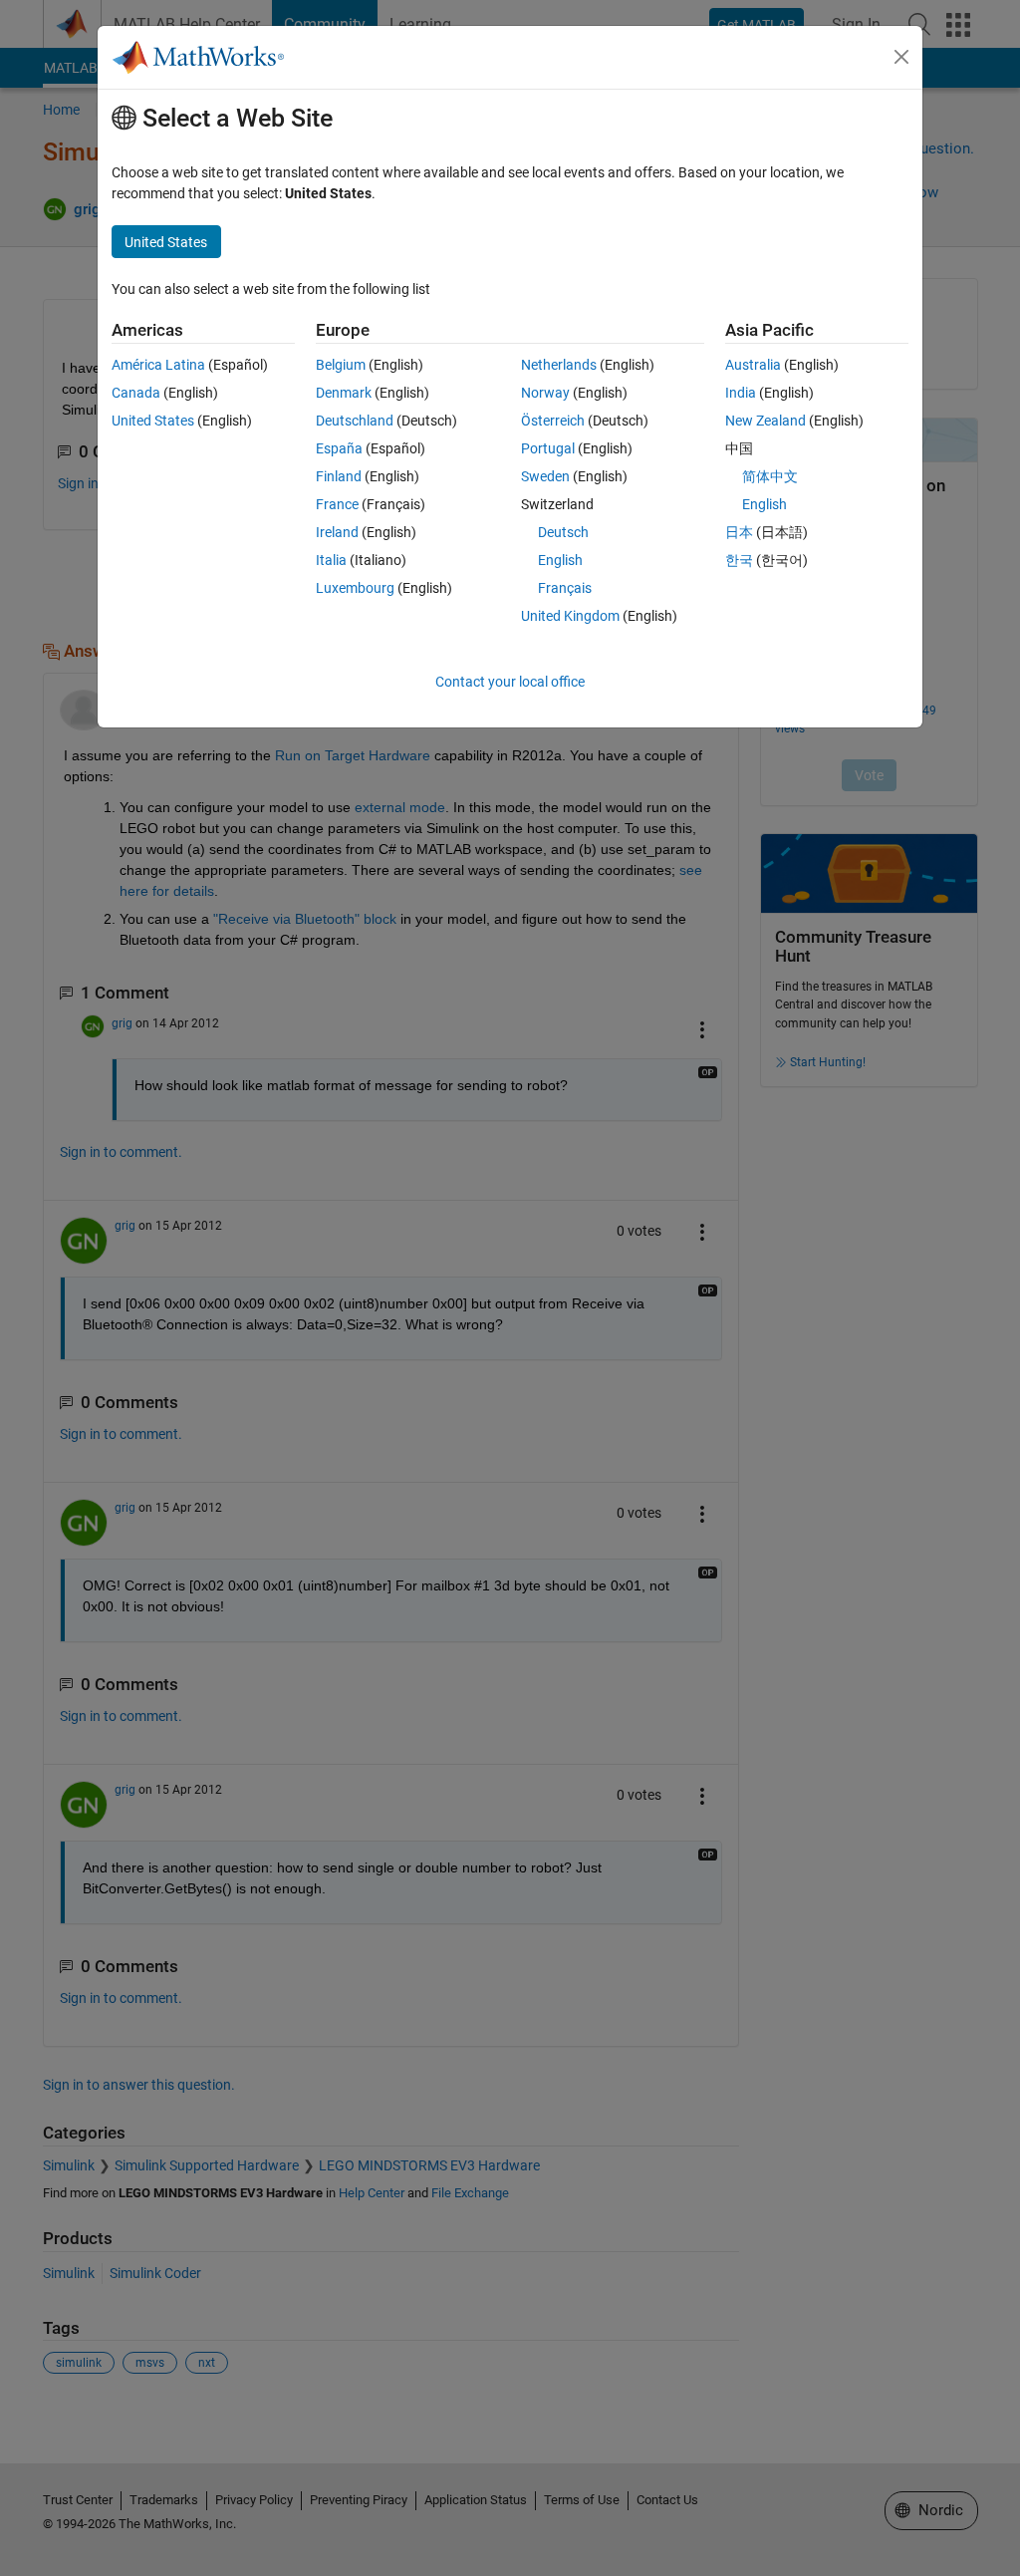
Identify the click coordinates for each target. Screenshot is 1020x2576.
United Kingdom (570, 616)
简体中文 (770, 476)
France (337, 504)
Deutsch (563, 532)
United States (153, 421)
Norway (545, 393)
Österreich (553, 421)
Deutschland (355, 421)
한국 (739, 560)
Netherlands (559, 365)
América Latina (158, 365)
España (339, 448)
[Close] (901, 57)
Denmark (344, 393)
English (560, 560)
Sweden (545, 476)
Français (565, 588)
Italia (331, 560)
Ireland (337, 532)
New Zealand (765, 421)
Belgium (341, 365)
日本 (739, 532)
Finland (339, 476)
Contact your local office (510, 682)
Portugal (548, 448)
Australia (753, 365)
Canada (136, 393)
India (741, 393)
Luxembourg (355, 588)
